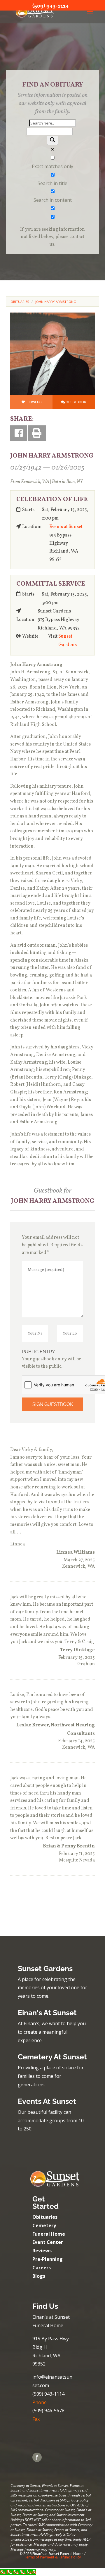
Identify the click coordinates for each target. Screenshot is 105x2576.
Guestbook (76, 402)
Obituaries (45, 2217)
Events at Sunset (66, 527)
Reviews (42, 2251)
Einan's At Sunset (47, 2013)
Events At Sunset (47, 2101)
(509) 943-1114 (50, 6)
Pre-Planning (48, 2259)
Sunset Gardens (68, 641)
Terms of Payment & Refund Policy (52, 2557)
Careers (42, 2268)
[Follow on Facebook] (37, 2457)
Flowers (34, 402)
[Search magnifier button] (52, 140)
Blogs (39, 2276)
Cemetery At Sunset (52, 2057)
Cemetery (44, 2225)
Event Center (48, 2242)
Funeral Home (49, 2234)
